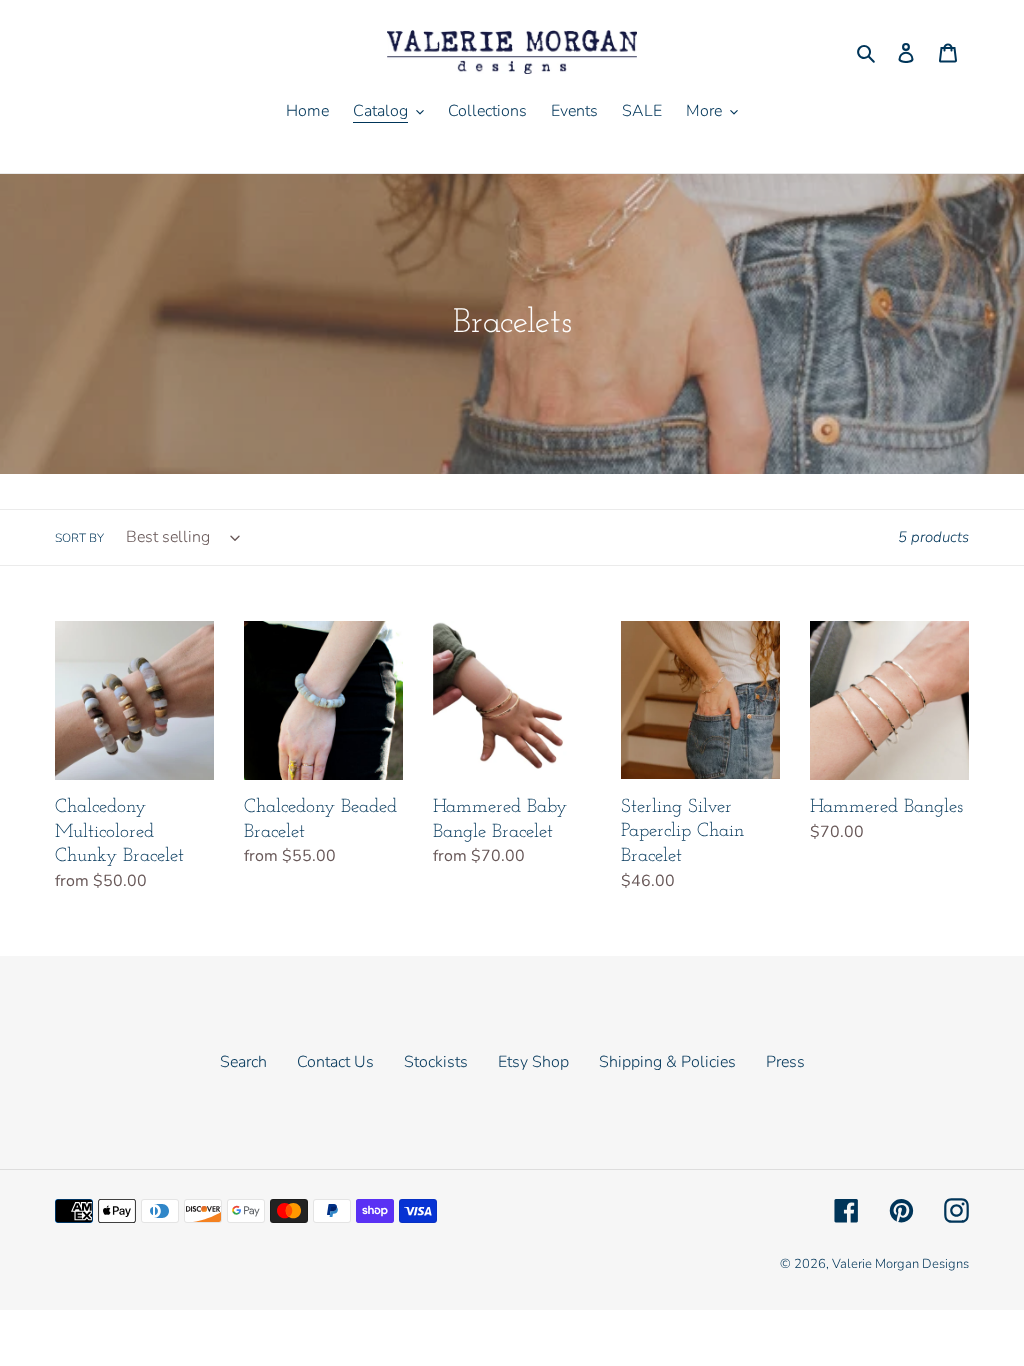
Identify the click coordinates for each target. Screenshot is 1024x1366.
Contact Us (335, 1062)
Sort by (79, 538)
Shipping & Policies (667, 1062)
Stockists (436, 1062)
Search (243, 1062)
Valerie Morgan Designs (900, 1264)
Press (785, 1062)
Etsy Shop (533, 1062)
